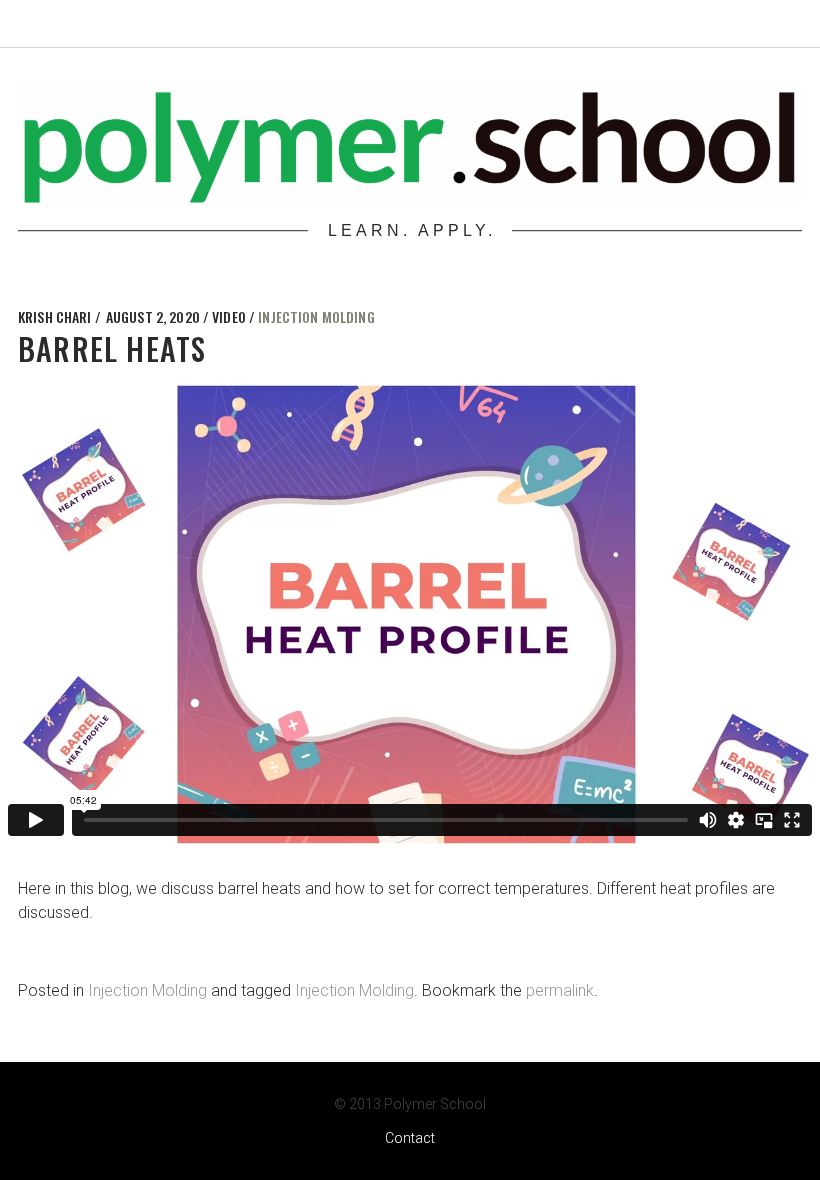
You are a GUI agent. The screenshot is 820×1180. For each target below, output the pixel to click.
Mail (744, 22)
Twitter (612, 22)
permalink (560, 990)
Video (230, 316)
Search (788, 22)
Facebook (656, 22)
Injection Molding (316, 316)
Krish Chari (56, 316)
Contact (410, 1138)
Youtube (700, 22)
